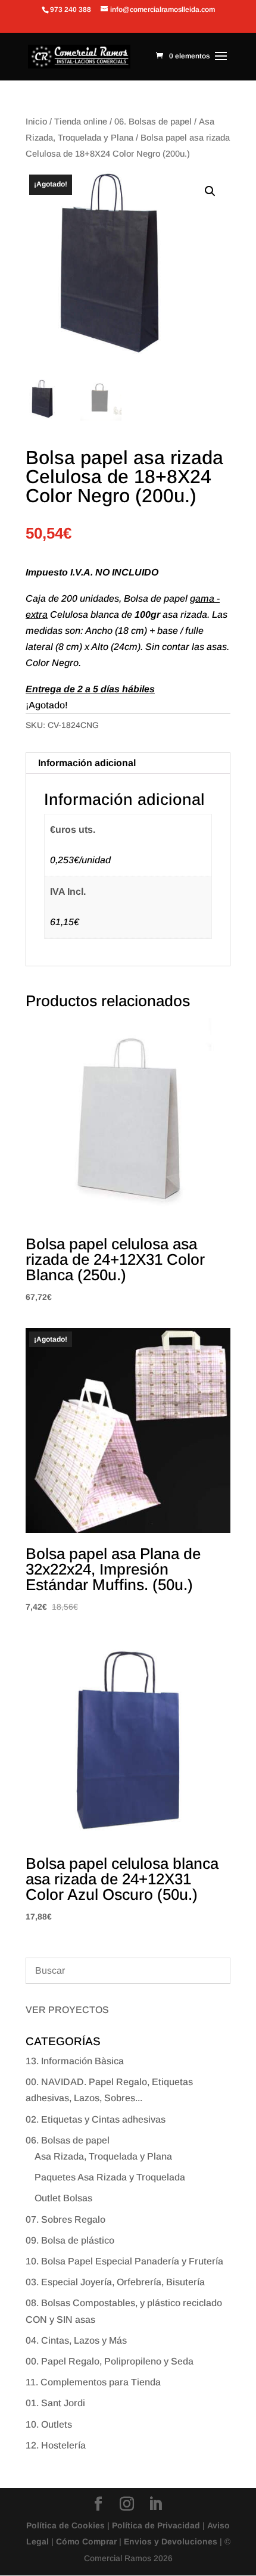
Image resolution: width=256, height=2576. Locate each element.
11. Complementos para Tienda (93, 2382)
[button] (210, 191)
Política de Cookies (65, 2525)
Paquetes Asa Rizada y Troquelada (110, 2177)
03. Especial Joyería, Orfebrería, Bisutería (115, 2282)
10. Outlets (49, 2424)
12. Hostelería (56, 2445)
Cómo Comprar (86, 2541)
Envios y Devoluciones (171, 2541)
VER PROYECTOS (67, 2010)
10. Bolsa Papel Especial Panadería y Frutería (124, 2261)
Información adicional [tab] (87, 763)
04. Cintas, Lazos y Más (76, 2340)
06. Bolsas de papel (153, 122)
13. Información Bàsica (75, 2061)
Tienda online (81, 122)
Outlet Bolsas (63, 2198)
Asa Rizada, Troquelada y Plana (103, 2156)
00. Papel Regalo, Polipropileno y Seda (110, 2361)
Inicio (36, 122)
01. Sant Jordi (55, 2403)
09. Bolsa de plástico (70, 2240)
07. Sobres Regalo (65, 2219)
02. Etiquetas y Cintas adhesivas (96, 2119)
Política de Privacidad (156, 2525)
